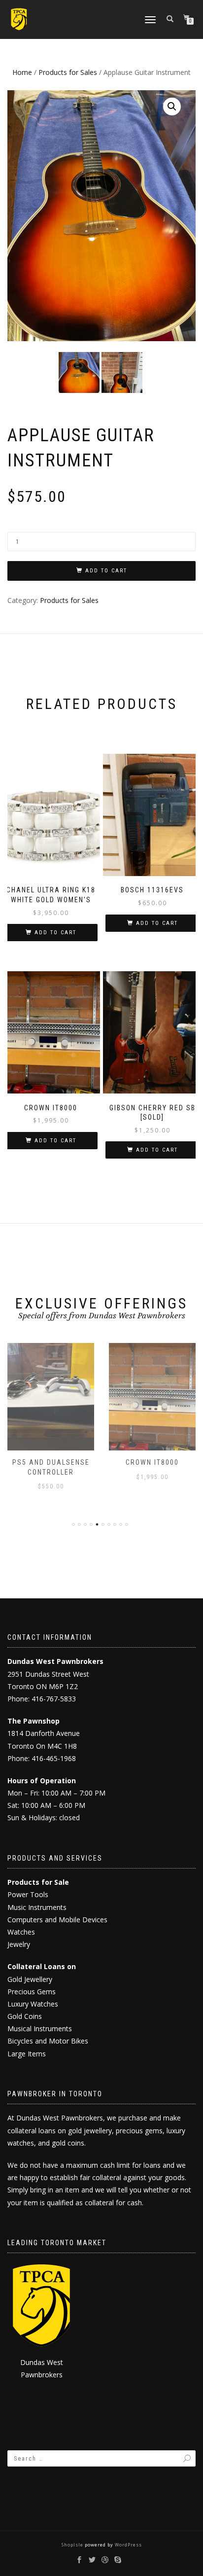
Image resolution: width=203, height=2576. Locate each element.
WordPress (128, 2545)
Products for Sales (68, 72)
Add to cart (106, 571)
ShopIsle (73, 2545)
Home (22, 72)
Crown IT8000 (152, 1462)
